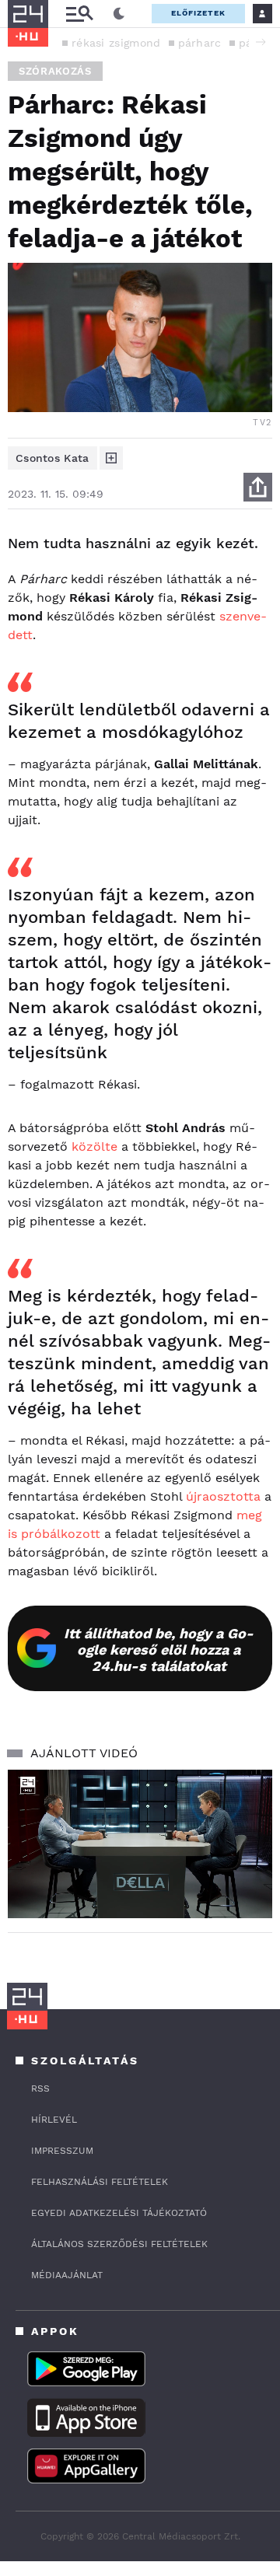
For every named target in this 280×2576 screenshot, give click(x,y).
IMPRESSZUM (62, 2151)
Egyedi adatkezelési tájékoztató (119, 2213)
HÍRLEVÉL (54, 2120)
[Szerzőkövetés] (111, 458)
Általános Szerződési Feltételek (119, 2244)
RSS (40, 2088)
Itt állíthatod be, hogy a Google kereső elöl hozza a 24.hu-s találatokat (159, 1650)
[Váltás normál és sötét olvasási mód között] (119, 14)
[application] (140, 1844)
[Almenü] (79, 14)
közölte (94, 1146)
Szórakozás (55, 71)
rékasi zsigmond (116, 43)
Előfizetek (198, 13)
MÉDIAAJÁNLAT (67, 2275)
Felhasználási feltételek (100, 2182)
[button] (261, 42)
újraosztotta (223, 1496)
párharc (200, 43)
